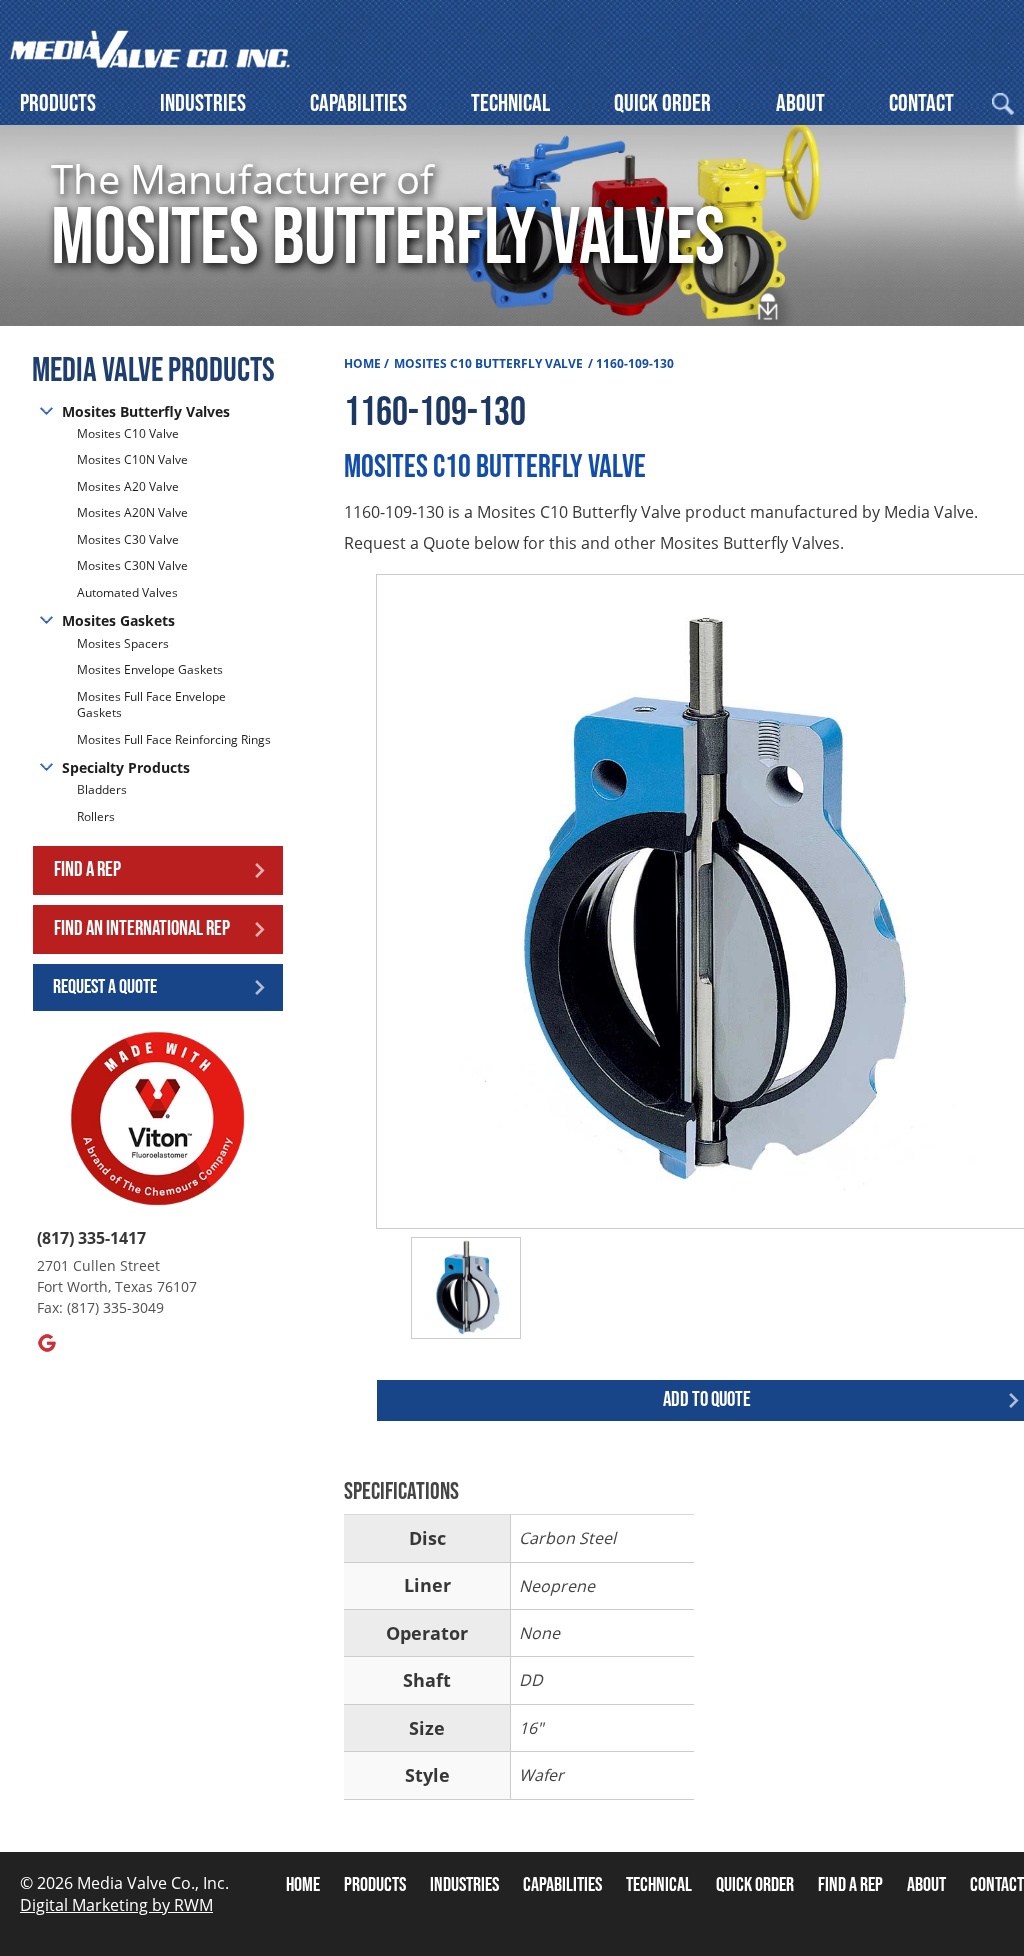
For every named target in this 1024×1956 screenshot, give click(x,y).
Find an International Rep (142, 928)
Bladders (102, 790)
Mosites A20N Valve (132, 512)
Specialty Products (126, 767)
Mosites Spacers (123, 644)
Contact (921, 103)
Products (58, 103)
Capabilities (358, 103)
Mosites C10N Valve (132, 459)
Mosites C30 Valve (128, 539)
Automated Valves (127, 592)
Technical (510, 103)
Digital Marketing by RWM (116, 1905)
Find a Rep (87, 869)
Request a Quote (105, 987)
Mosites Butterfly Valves (146, 411)
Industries (203, 103)
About (800, 103)
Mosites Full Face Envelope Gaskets (151, 705)
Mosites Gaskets (118, 620)
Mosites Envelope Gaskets (150, 669)
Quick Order (662, 103)
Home (362, 363)
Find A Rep (850, 1885)
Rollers (97, 816)
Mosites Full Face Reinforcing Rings (174, 739)
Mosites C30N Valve (132, 565)
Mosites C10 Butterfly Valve (488, 363)
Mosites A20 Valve (128, 486)
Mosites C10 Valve (128, 434)
